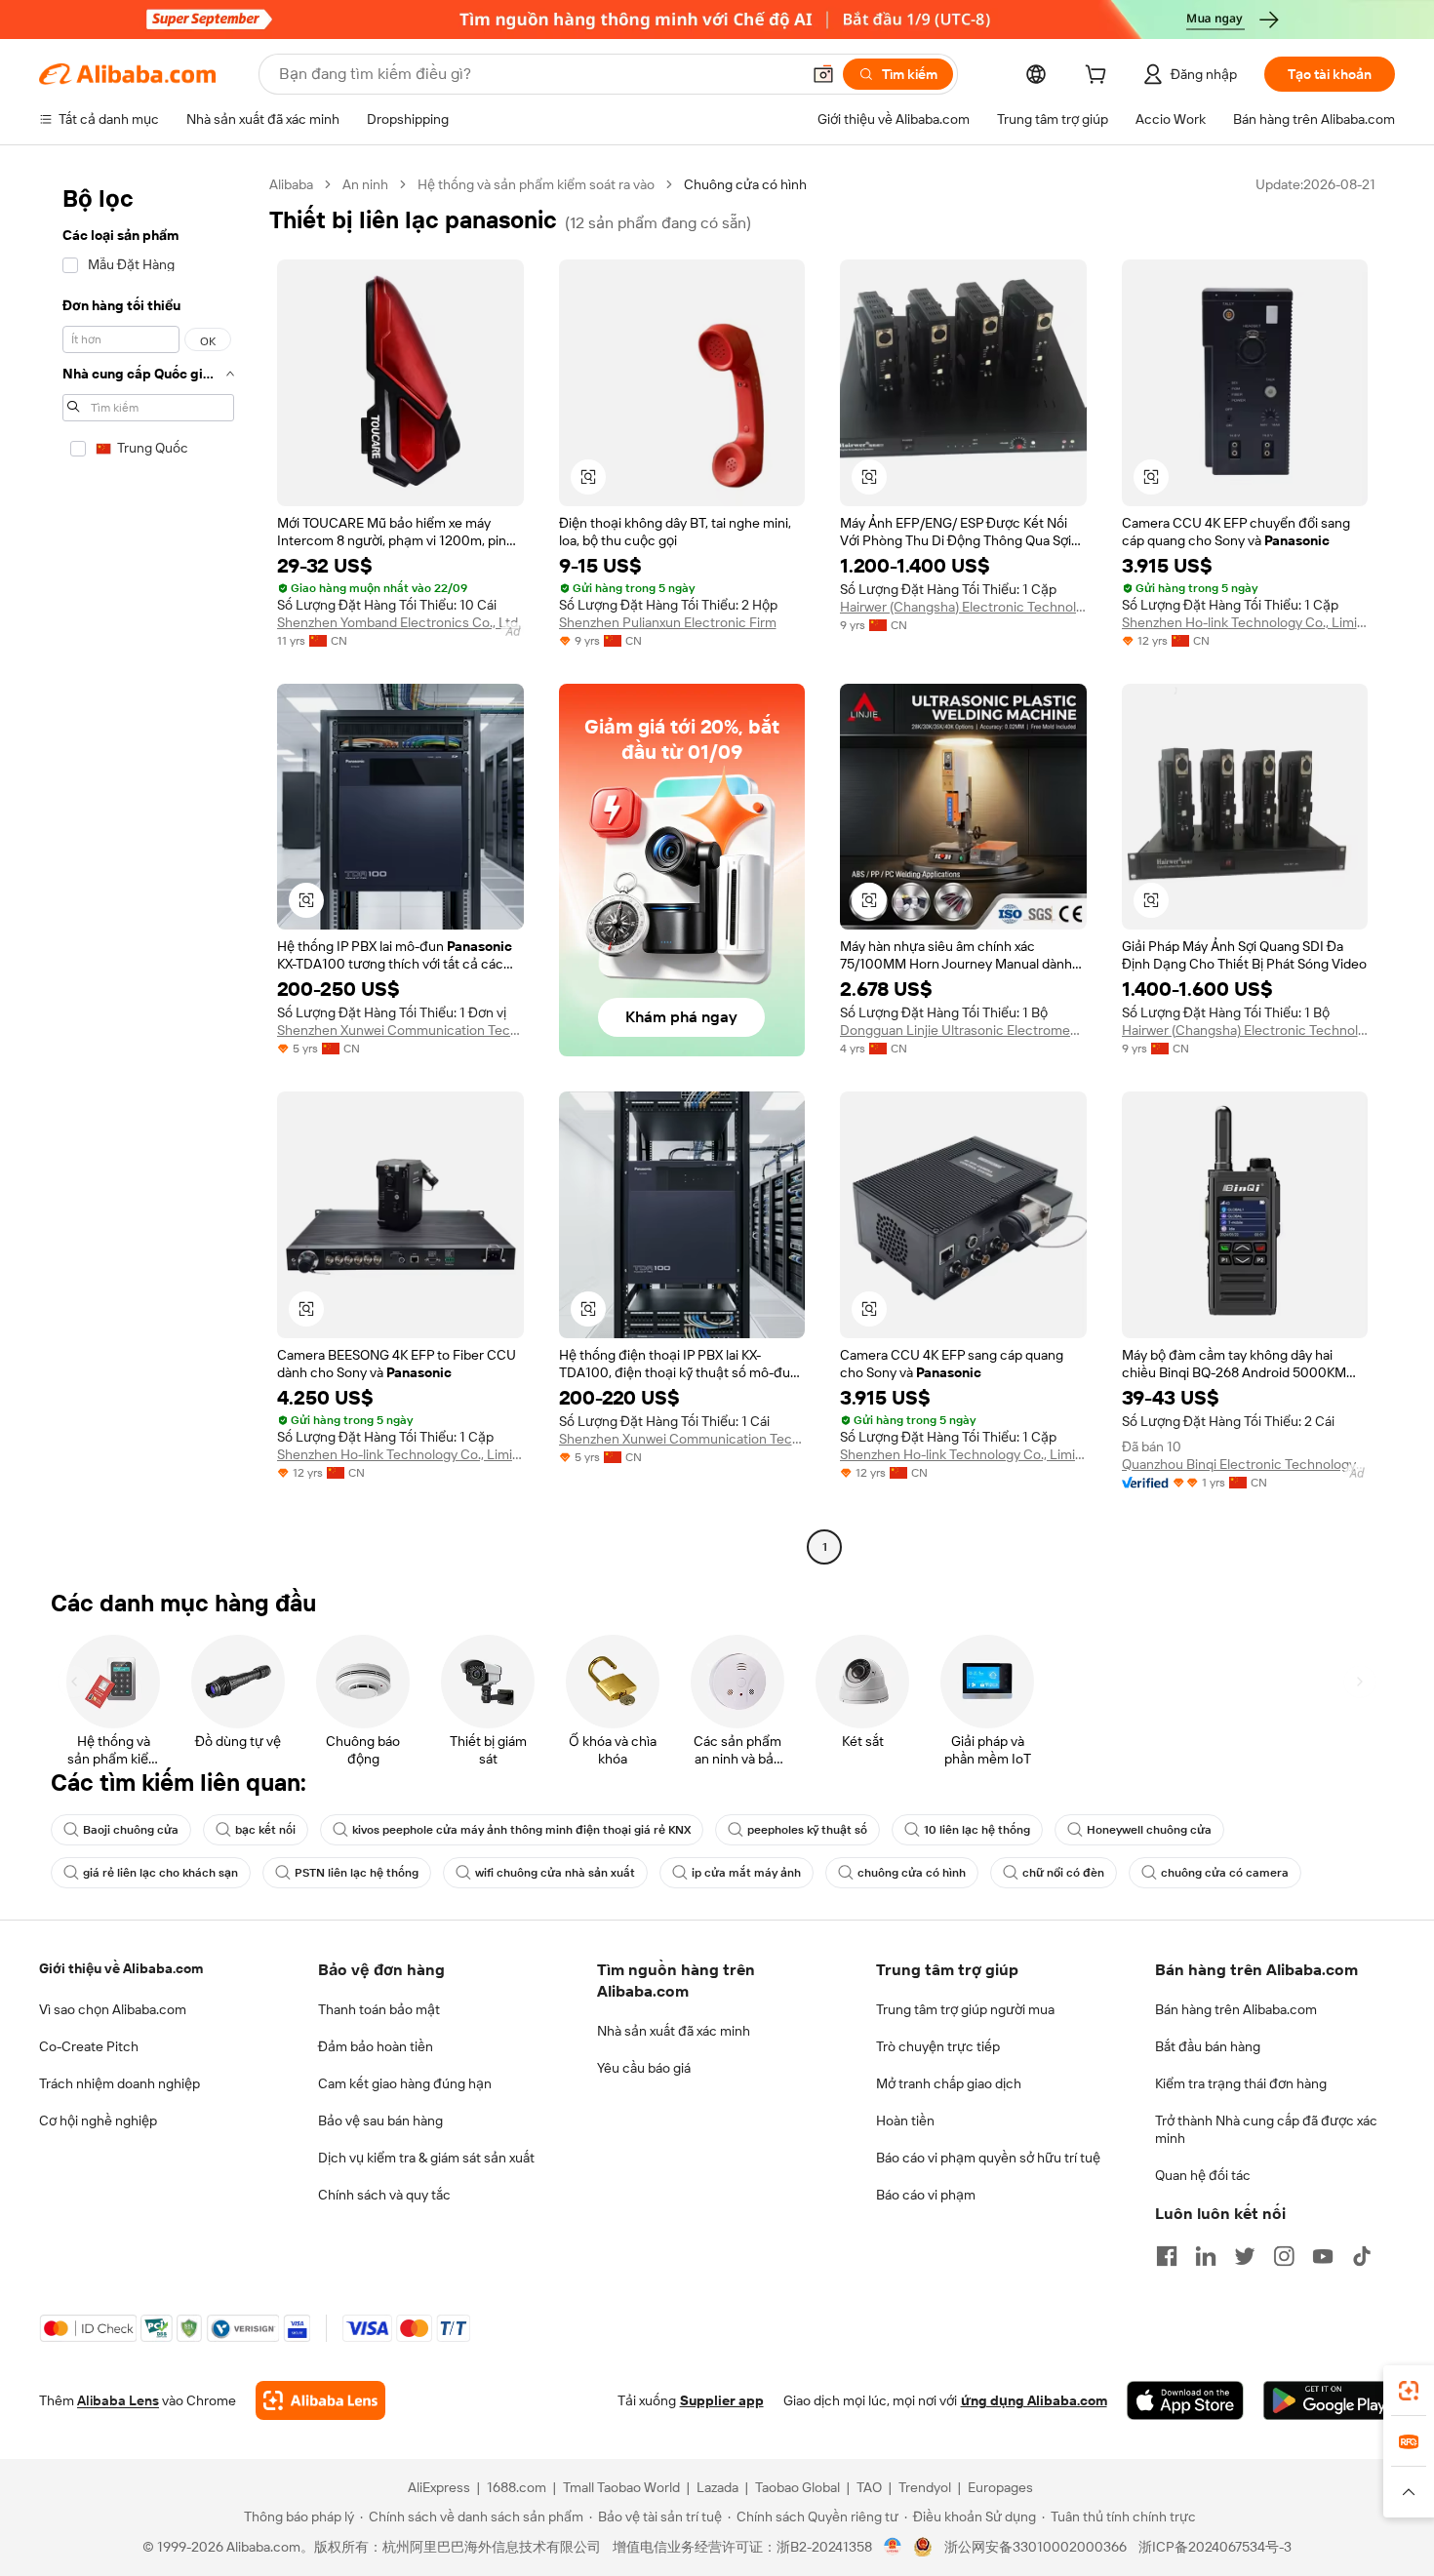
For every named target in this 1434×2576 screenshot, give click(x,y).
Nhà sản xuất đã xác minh (674, 2031)
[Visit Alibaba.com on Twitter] (1245, 2256)
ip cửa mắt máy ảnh (746, 1873)
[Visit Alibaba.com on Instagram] (1284, 2256)
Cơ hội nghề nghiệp (98, 2120)
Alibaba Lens (118, 2400)
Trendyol (925, 2487)
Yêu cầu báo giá (644, 2068)
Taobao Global (797, 2487)
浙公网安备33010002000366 (1036, 2547)
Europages (1000, 2487)
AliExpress (439, 2487)
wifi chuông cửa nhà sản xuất (555, 1873)
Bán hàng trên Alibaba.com (1236, 2009)
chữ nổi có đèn (1063, 1873)
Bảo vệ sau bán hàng (380, 2120)
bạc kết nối (265, 1830)
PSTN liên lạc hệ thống (357, 1873)
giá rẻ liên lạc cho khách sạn (160, 1873)
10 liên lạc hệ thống (977, 1830)
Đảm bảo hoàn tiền (376, 2046)
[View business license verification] (893, 2547)
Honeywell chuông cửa (1149, 1830)
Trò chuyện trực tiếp (938, 2046)
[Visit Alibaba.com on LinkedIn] (1206, 2256)
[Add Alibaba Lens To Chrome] (320, 2400)
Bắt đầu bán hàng (1208, 2046)
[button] (823, 74)
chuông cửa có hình (912, 1873)
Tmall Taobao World (621, 2487)
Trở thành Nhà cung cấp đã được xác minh (1266, 2129)
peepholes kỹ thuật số (807, 1830)
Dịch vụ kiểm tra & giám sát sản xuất (426, 2158)
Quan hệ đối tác (1203, 2175)
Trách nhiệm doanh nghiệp (119, 2083)
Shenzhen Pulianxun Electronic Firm (668, 622)
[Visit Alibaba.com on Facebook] (1167, 2256)
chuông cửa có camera (1225, 1873)
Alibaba (291, 184)
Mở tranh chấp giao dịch (949, 2083)
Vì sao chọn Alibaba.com (113, 2009)
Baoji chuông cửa (131, 1830)
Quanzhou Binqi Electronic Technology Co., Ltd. (1245, 1464)
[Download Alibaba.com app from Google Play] (1329, 2400)
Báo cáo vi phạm (926, 2195)
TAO (869, 2487)
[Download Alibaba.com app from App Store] (1185, 2400)
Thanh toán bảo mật (379, 2009)
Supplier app (722, 2400)
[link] (1409, 2391)
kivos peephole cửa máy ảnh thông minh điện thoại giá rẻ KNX (521, 1830)
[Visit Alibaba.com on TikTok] (1362, 2256)
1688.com (517, 2487)
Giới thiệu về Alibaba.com (121, 1968)
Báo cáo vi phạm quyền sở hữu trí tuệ (988, 2158)
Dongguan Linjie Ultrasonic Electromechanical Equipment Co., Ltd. (963, 1030)
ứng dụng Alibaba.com (1034, 2400)
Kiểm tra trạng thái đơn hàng (1241, 2083)
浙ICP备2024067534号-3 (1215, 2547)
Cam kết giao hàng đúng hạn (405, 2083)
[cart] (1099, 77)
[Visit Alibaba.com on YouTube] (1323, 2256)
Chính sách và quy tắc (384, 2195)
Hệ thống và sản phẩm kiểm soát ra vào (536, 184)
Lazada (717, 2487)
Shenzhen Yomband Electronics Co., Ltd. (399, 622)
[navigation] (148, 868)
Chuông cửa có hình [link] (745, 184)
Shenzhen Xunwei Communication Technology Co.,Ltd (400, 1030)
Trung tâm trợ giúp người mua (965, 2009)
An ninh (365, 184)
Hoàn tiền (905, 2120)
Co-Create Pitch (89, 2046)
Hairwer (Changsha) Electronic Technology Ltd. (963, 607)
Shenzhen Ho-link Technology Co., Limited (1245, 622)
